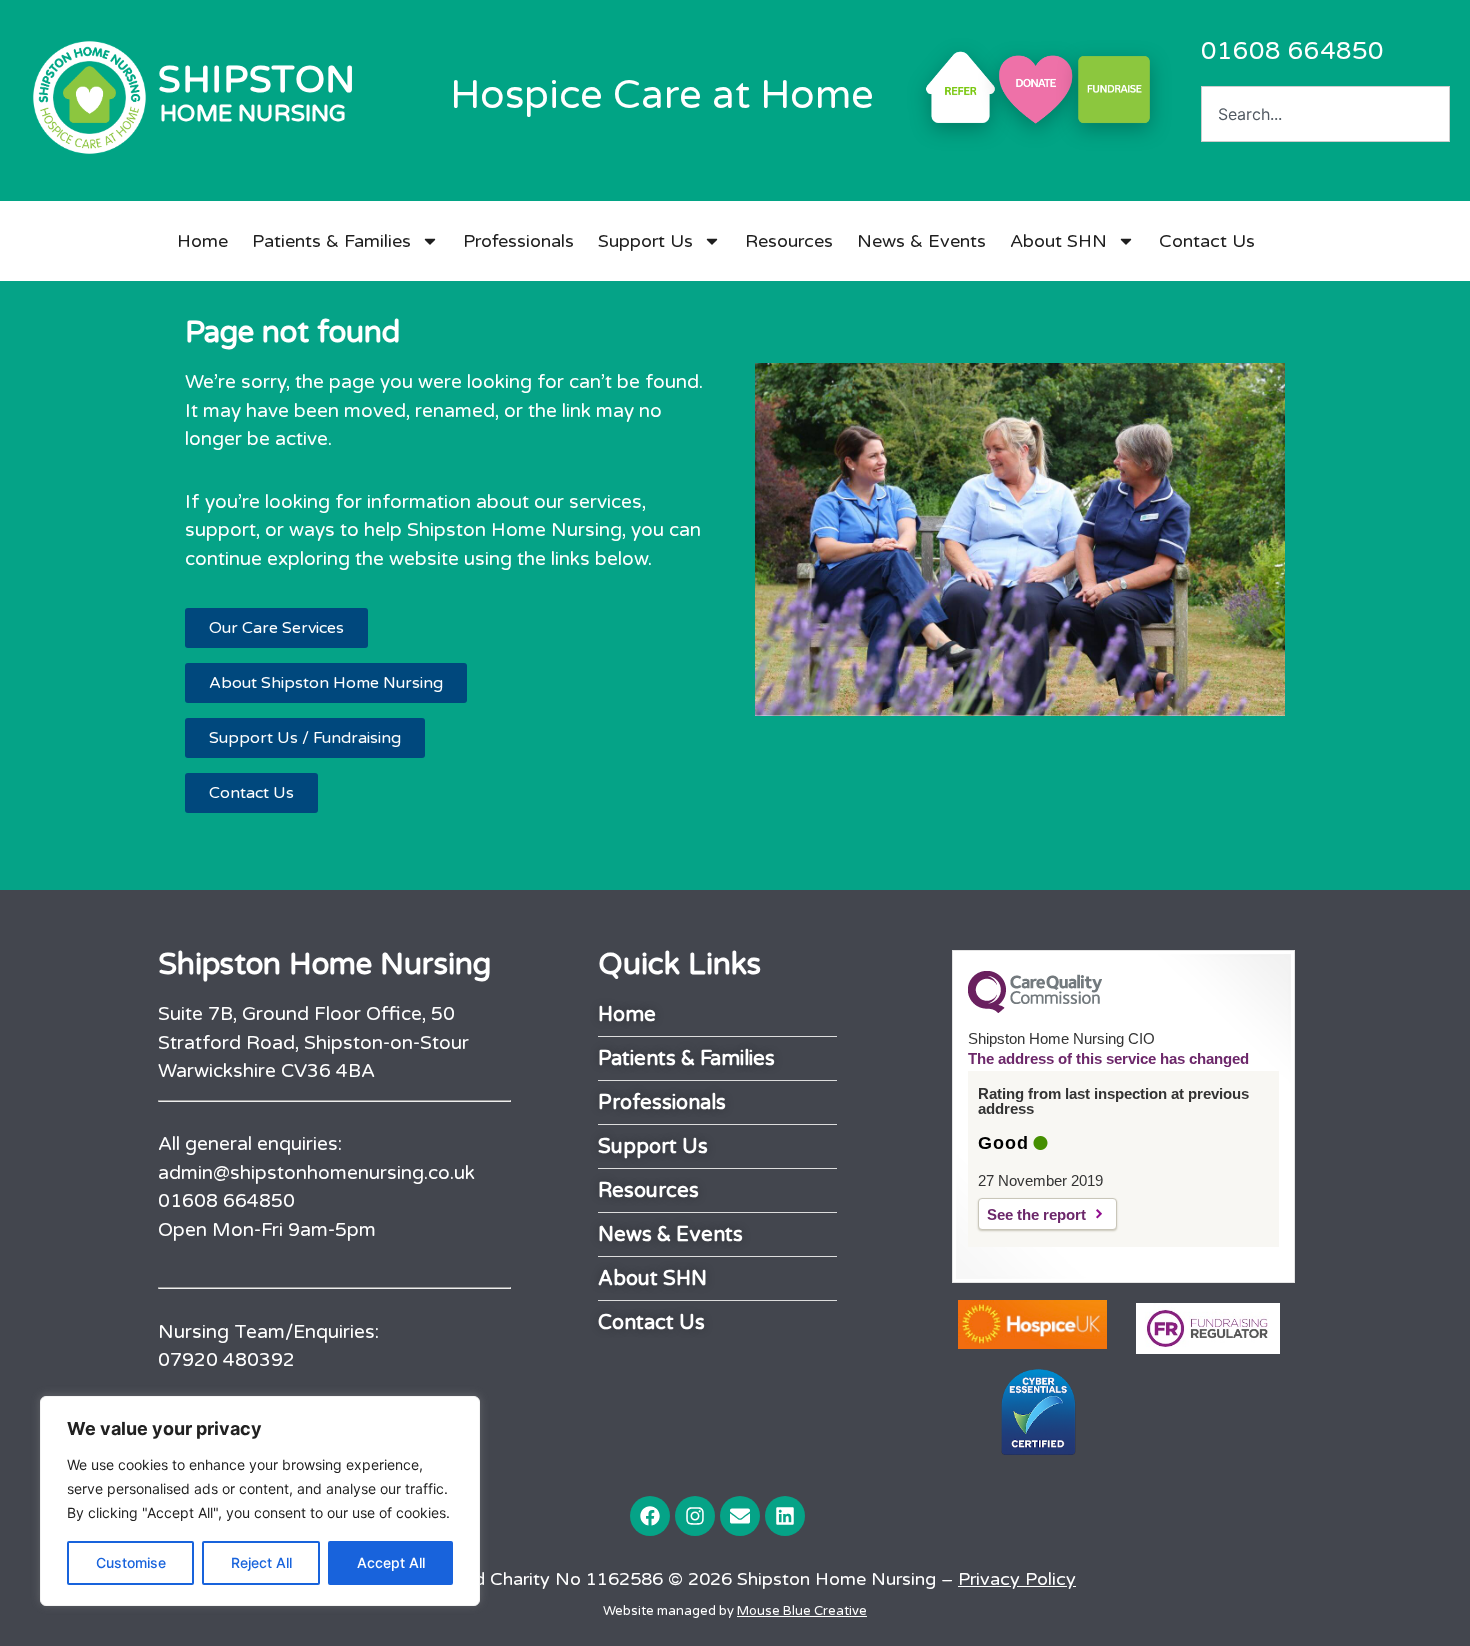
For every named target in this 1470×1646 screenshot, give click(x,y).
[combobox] (1325, 114)
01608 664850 (1292, 51)
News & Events (921, 241)
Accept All (391, 1562)
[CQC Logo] (1035, 1008)
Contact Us (1207, 241)
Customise (131, 1562)
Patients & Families (331, 241)
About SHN (1058, 241)
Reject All (261, 1562)
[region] (260, 1501)
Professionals (518, 241)
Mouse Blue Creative (802, 1611)
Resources (789, 241)
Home (202, 241)
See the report (1036, 1214)
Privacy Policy (1017, 1579)
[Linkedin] (785, 1516)
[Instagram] (695, 1516)
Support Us (645, 241)
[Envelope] (740, 1516)
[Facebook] (650, 1516)
